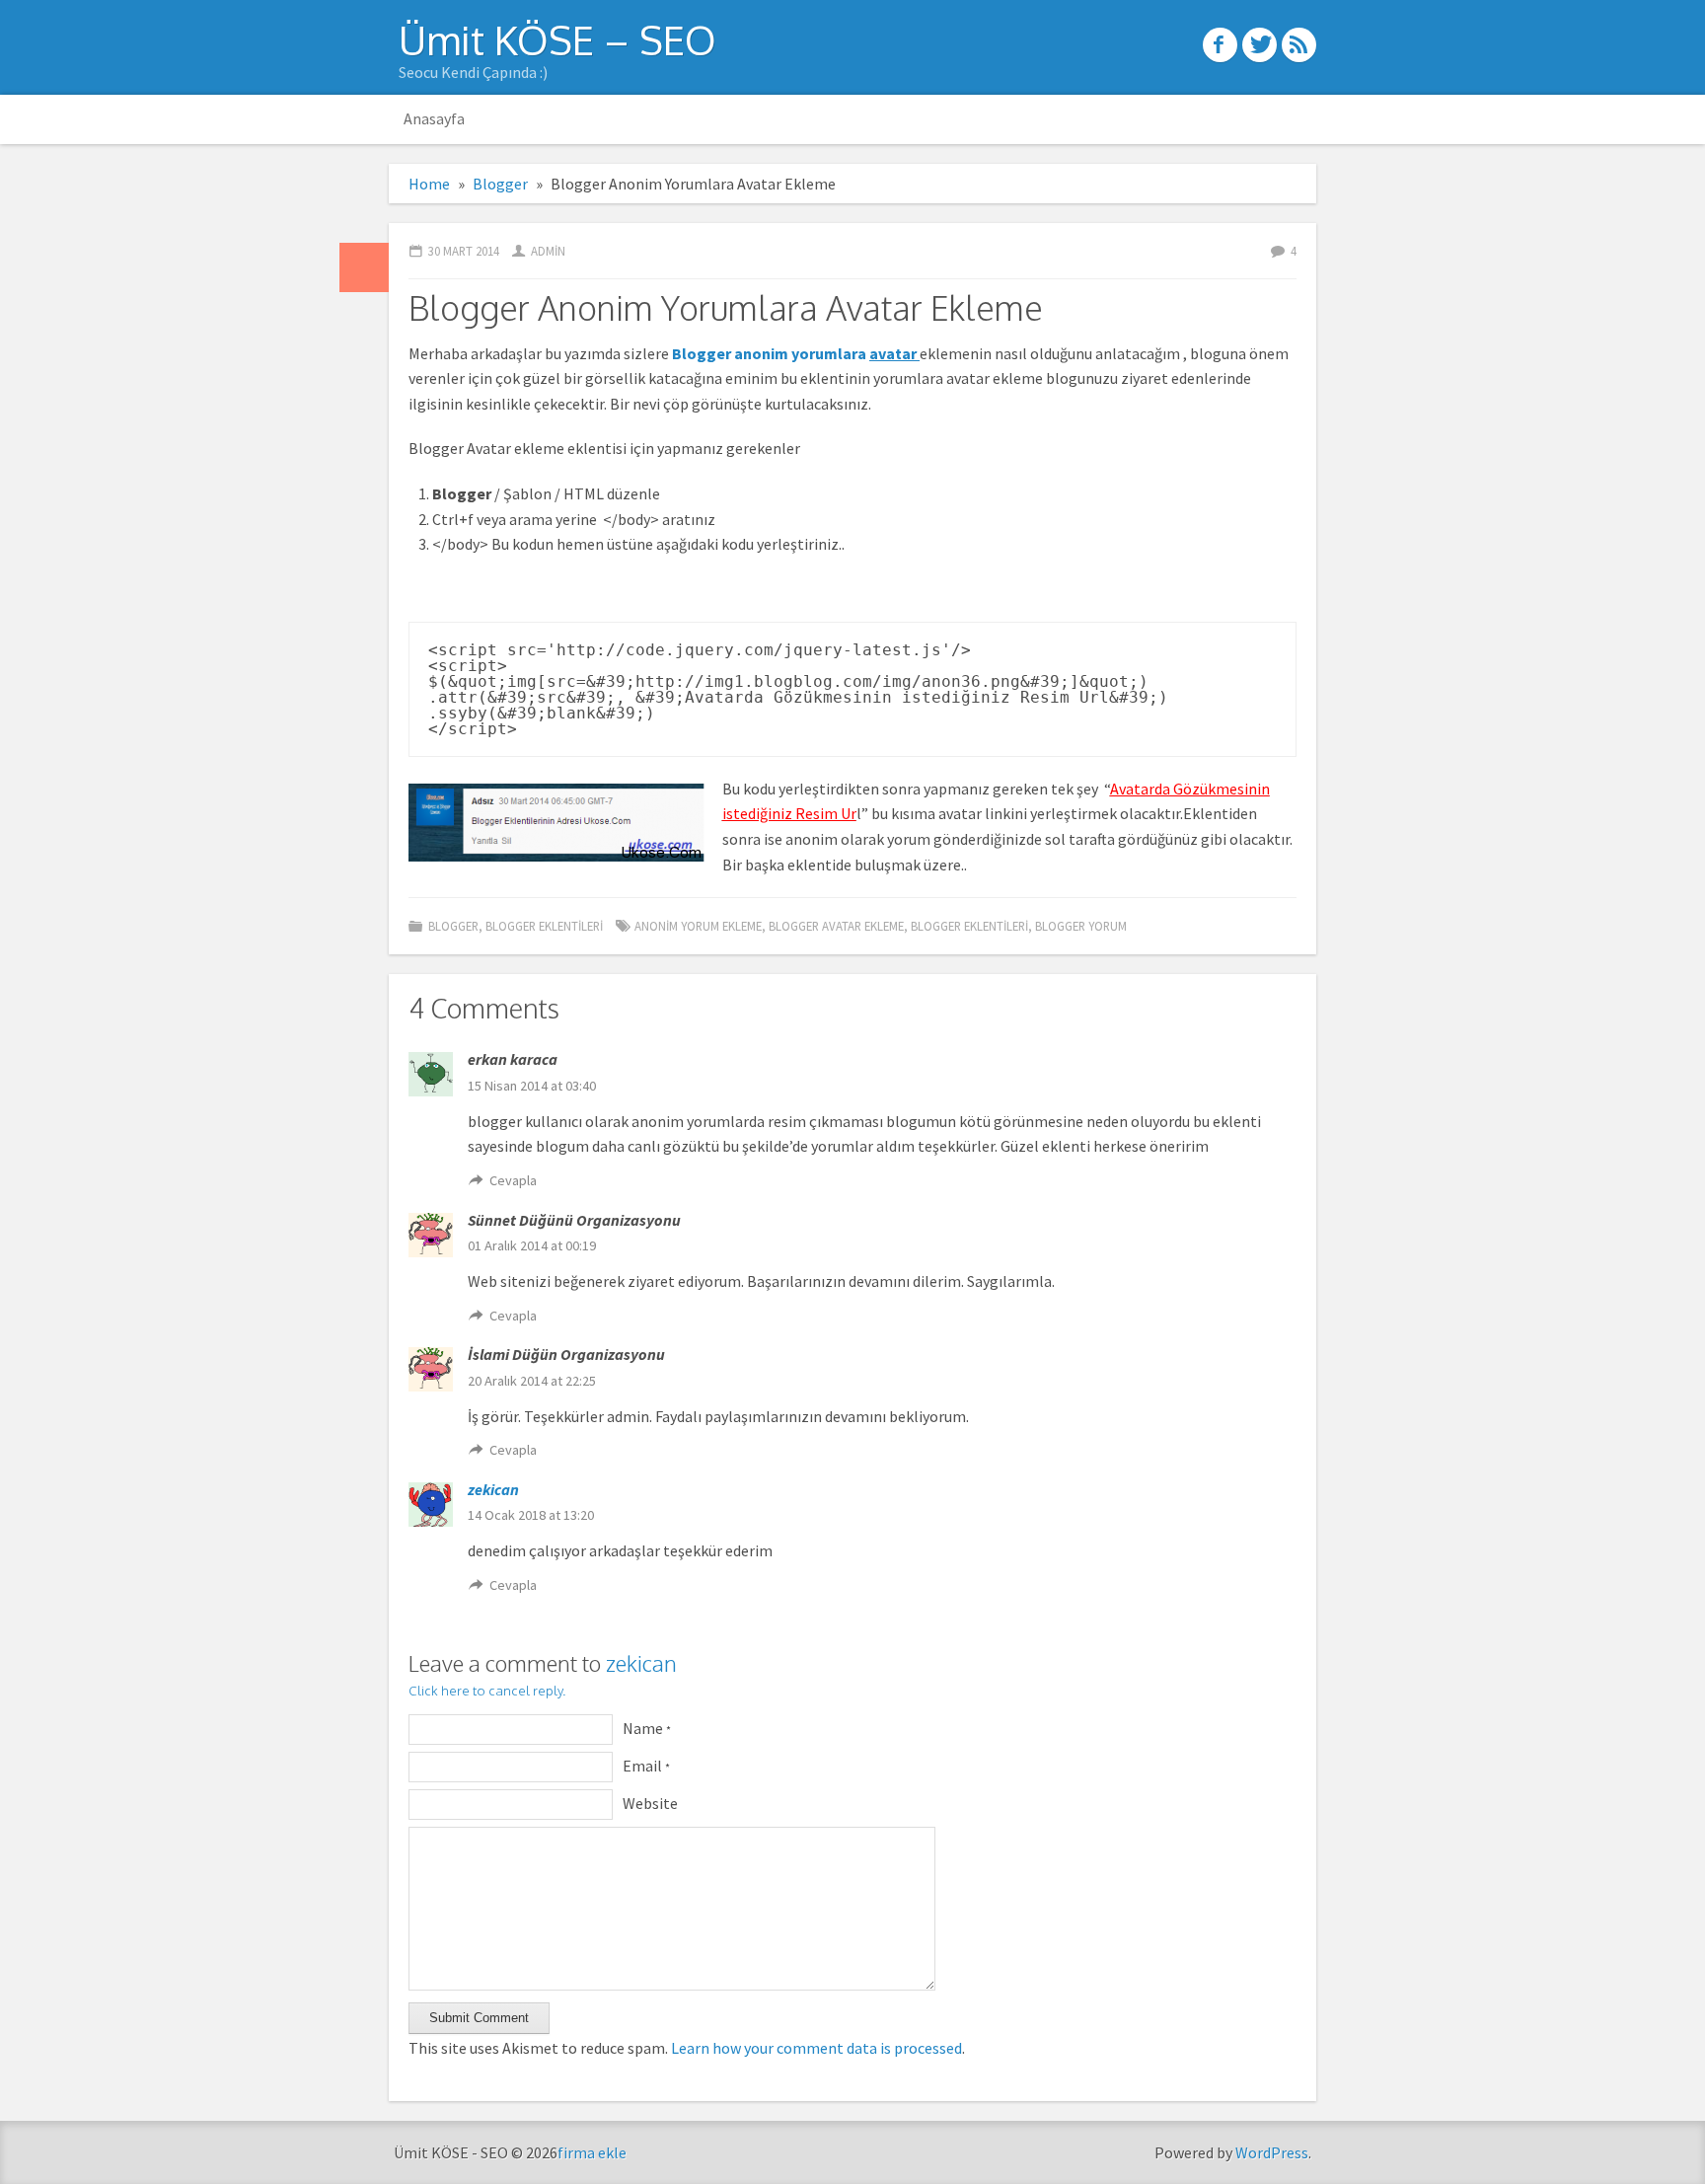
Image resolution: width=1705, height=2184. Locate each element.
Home (429, 184)
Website (650, 1803)
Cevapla (513, 1180)
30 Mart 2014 (464, 251)
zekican (493, 1489)
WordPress (1272, 2152)
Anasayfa (434, 118)
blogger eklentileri (969, 926)
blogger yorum (1081, 926)
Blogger (500, 184)
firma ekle (592, 2152)
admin (548, 251)
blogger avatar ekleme (836, 926)
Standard (364, 267)
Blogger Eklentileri (544, 926)
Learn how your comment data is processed (816, 2048)
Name (647, 1728)
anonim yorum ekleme (698, 926)
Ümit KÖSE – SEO (557, 39)
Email (646, 1766)
